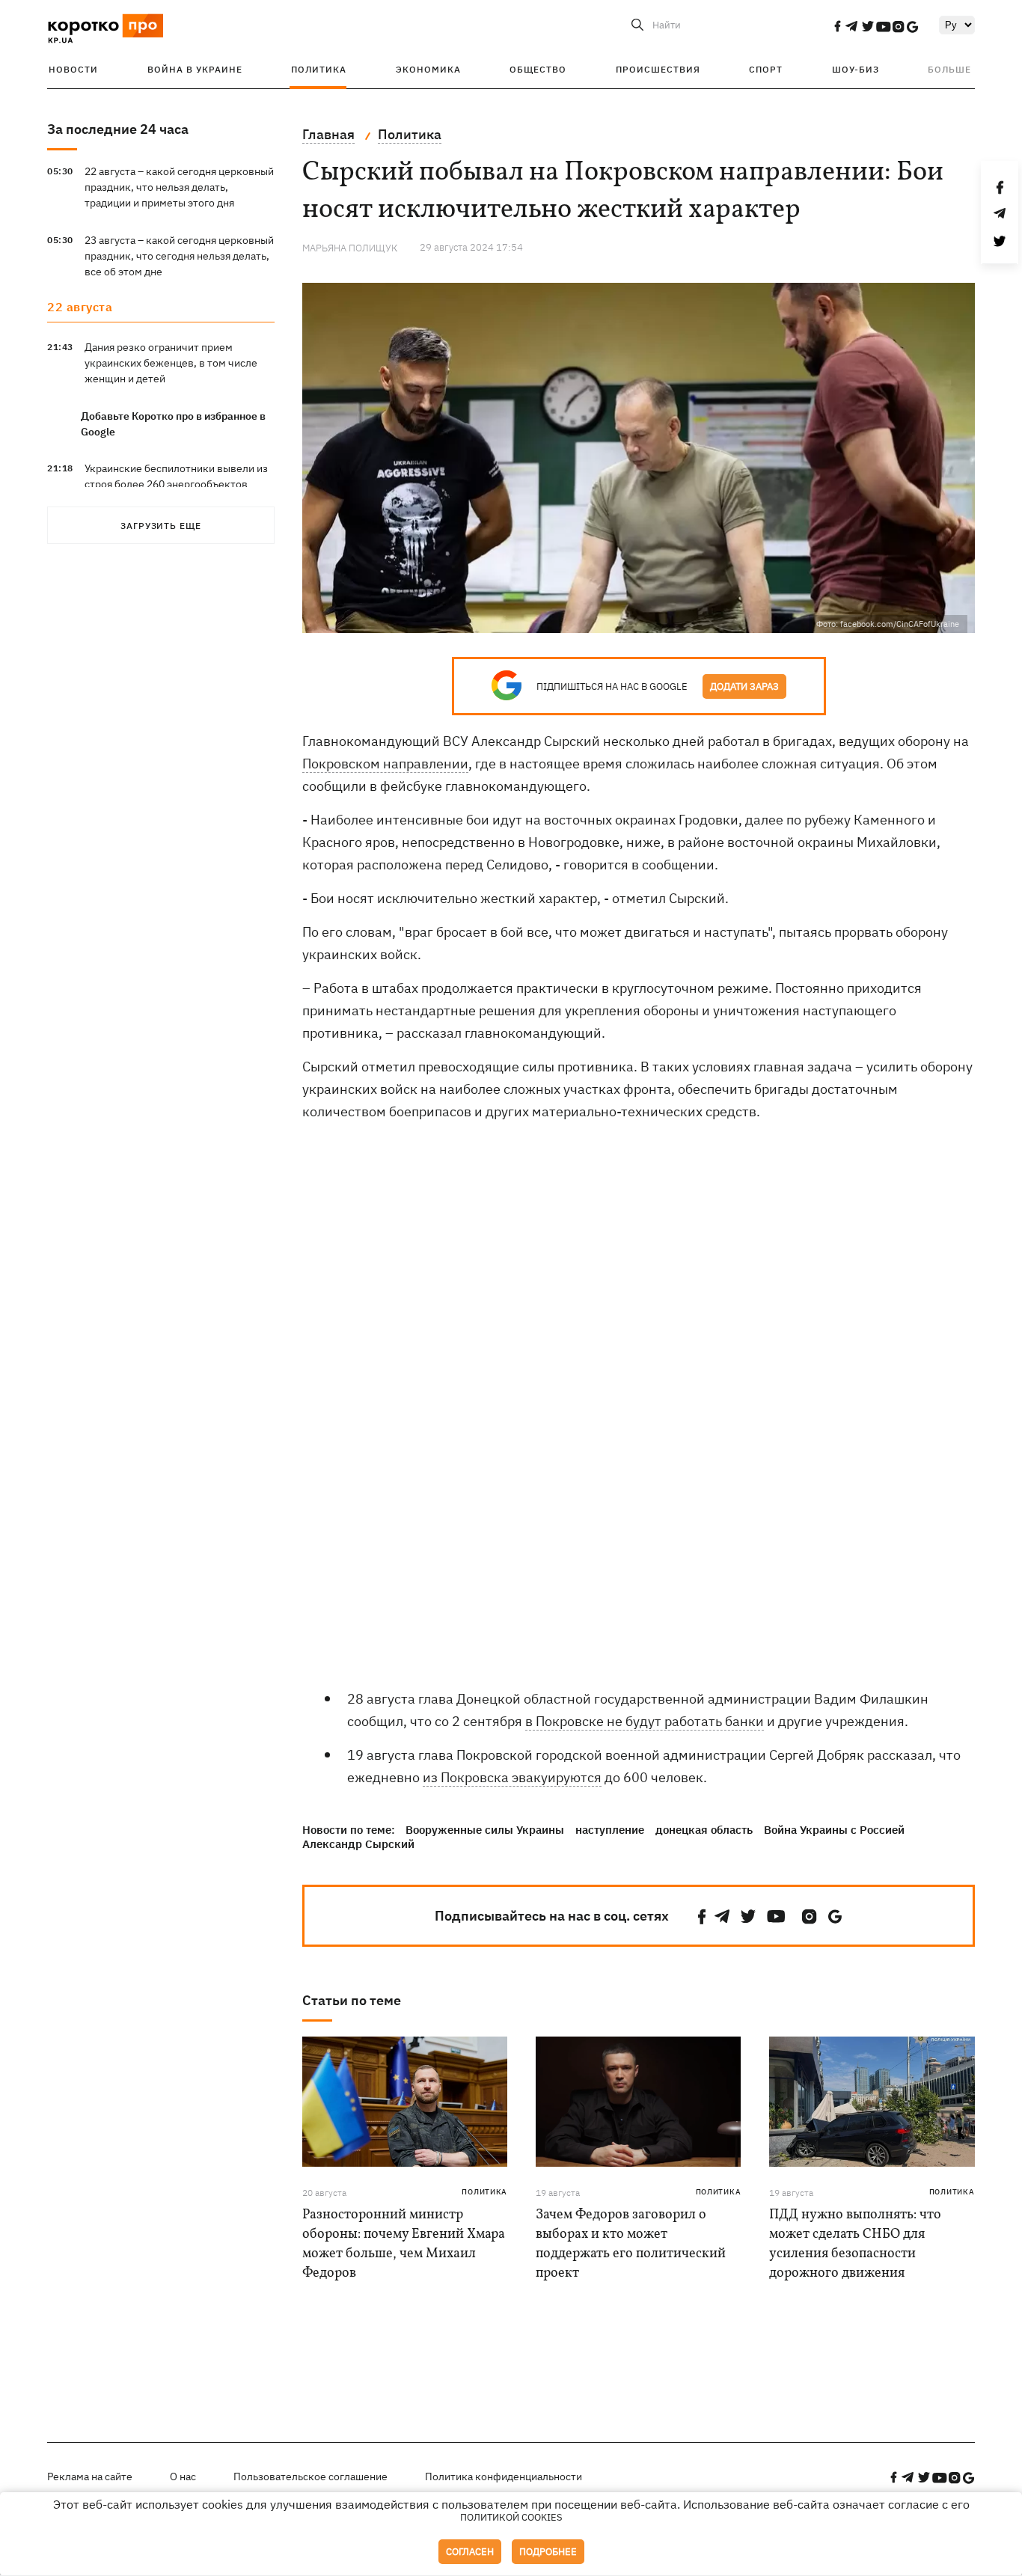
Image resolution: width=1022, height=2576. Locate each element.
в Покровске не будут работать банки (645, 1721)
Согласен (470, 2552)
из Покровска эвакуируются (512, 1777)
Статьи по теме (352, 2000)
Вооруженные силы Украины (485, 1830)
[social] (837, 26)
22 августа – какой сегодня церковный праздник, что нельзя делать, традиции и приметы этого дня (179, 187)
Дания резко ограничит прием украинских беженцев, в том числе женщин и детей (171, 363)
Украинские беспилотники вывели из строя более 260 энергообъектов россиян (176, 484)
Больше (949, 69)
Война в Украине (195, 69)
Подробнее (548, 2552)
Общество (538, 69)
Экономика (428, 69)
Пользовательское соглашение (310, 2476)
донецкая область (704, 1830)
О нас (183, 2476)
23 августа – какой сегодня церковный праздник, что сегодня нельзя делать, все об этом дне (179, 256)
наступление (610, 1830)
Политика (319, 69)
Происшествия (658, 69)
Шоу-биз (856, 69)
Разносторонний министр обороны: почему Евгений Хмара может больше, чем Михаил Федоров (404, 2244)
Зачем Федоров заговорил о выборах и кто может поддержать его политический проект (631, 2244)
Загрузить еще (161, 526)
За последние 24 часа (118, 129)
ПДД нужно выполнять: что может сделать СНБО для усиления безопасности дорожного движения (855, 2244)
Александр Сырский (358, 1844)
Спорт (766, 69)
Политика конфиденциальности (504, 2476)
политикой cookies (511, 2517)
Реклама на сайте (90, 2476)
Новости (73, 69)
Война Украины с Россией (834, 1830)
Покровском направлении (385, 764)
